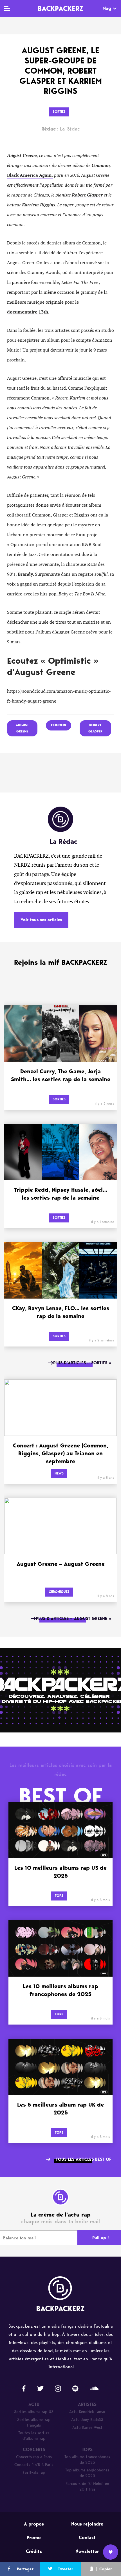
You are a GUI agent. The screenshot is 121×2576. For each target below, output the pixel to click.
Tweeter (66, 2569)
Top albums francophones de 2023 (87, 2460)
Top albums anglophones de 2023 (87, 2473)
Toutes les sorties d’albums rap (34, 2436)
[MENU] (7, 8)
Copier (106, 2569)
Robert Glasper (87, 195)
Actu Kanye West (87, 2428)
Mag (107, 8)
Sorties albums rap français (34, 2422)
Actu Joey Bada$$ (87, 2420)
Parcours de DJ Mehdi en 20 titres (87, 2486)
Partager (25, 2569)
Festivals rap (34, 2472)
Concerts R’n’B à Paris (34, 2465)
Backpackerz (60, 8)
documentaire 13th (28, 312)
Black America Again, (30, 175)
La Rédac (61, 129)
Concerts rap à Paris (34, 2457)
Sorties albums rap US (34, 2412)
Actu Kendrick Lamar (87, 2412)
